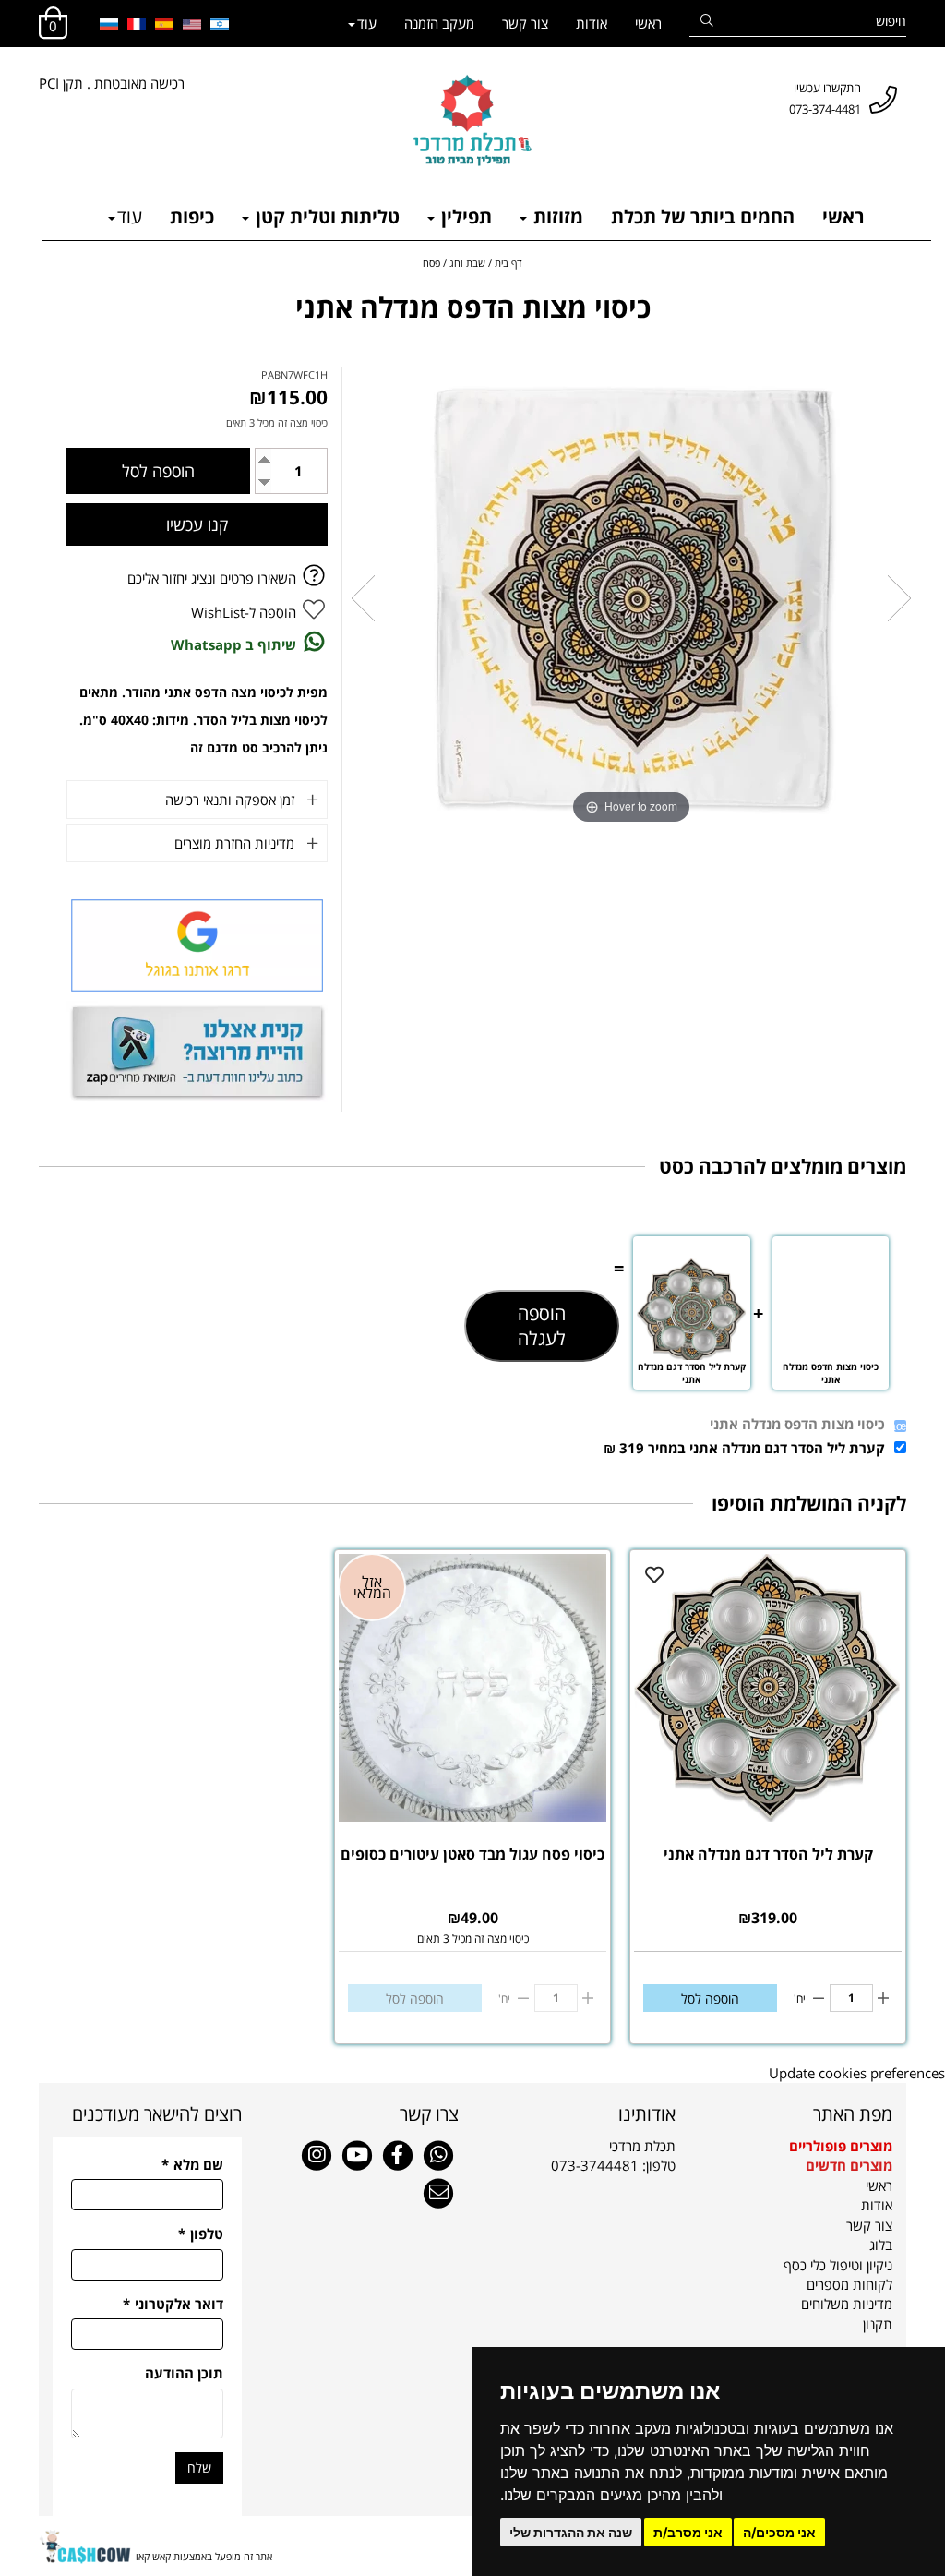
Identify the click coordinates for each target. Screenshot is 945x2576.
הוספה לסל (710, 1998)
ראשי (648, 23)
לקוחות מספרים (849, 2284)
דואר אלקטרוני (173, 2304)
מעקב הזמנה (439, 23)
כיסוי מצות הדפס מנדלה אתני (797, 1424)
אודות (592, 23)
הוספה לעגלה (542, 1326)
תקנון (878, 2324)
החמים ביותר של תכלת (703, 217)
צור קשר (525, 23)
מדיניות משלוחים (847, 2304)
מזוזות (556, 217)
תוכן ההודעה (184, 2373)
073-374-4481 (825, 109)
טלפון (201, 2233)
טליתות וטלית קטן (325, 217)
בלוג (881, 2245)
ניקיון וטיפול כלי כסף (838, 2265)
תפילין (464, 217)
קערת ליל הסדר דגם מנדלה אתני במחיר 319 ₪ (744, 1448)
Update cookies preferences (857, 2073)
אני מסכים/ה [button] (779, 2532)
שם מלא (192, 2164)
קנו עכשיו (197, 524)
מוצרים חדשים (849, 2165)
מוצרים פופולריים (841, 2146)
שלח (199, 2468)
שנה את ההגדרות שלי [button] (571, 2532)
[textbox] (581, 2156)
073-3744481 (595, 2165)
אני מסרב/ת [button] (688, 2532)
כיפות (192, 217)
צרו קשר (429, 2114)
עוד (367, 23)
